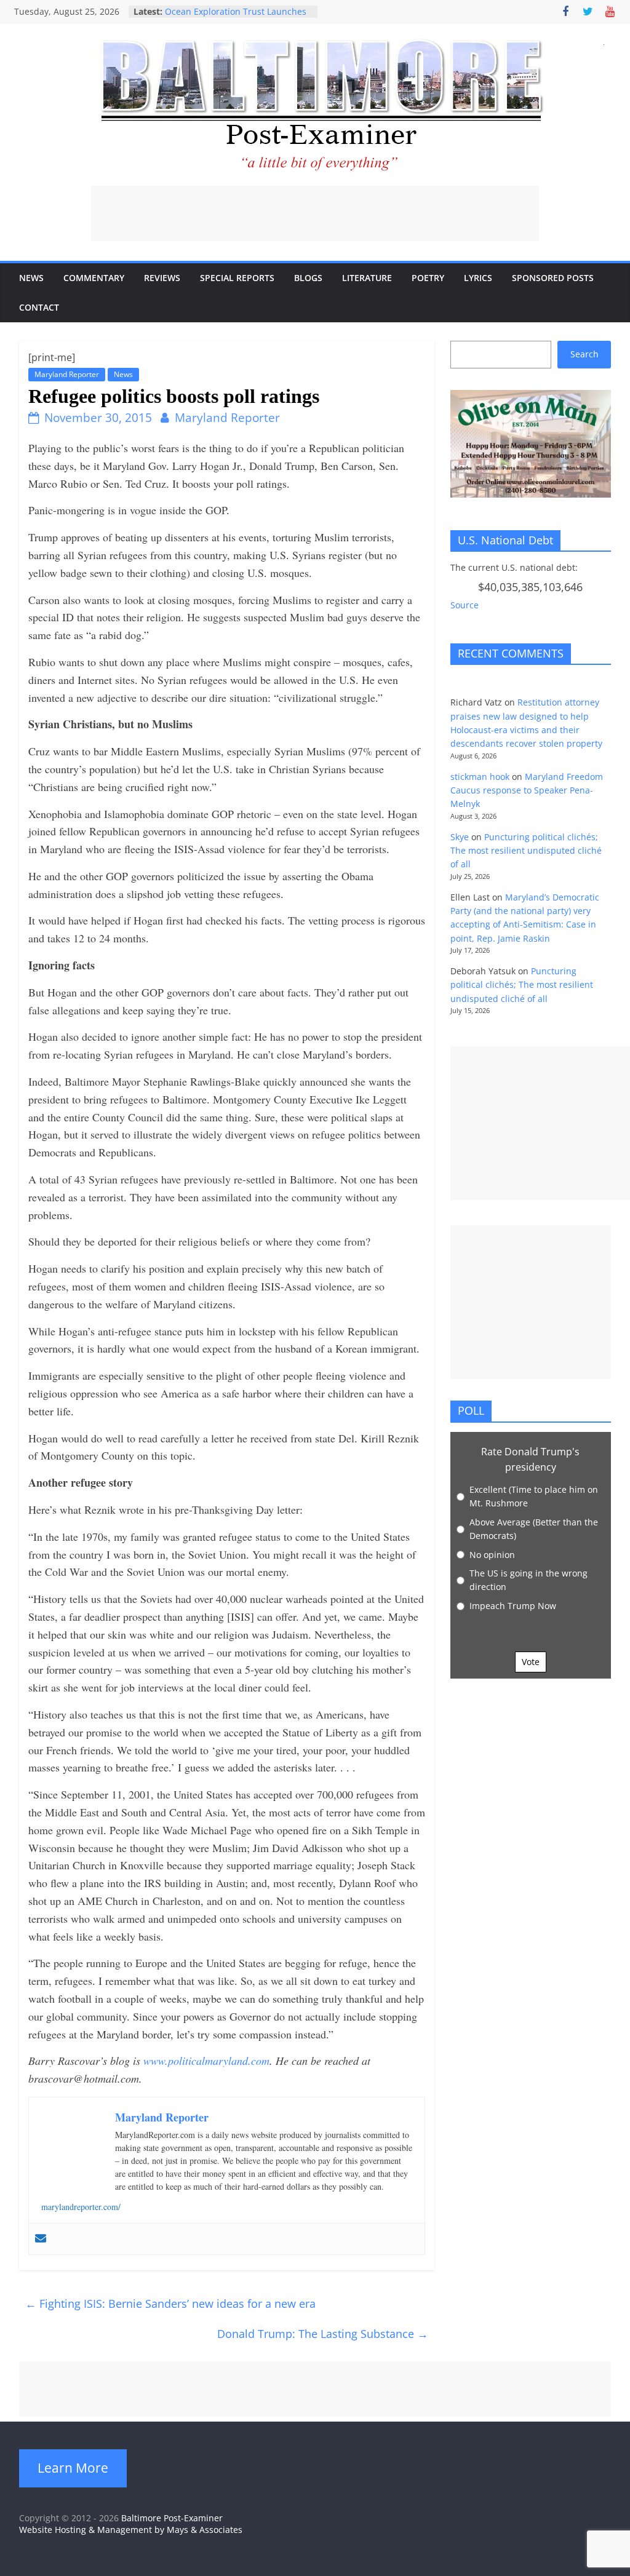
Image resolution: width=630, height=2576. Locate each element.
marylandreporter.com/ (81, 2207)
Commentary (94, 278)
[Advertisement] (315, 213)
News (31, 278)
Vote (531, 1662)
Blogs (308, 278)
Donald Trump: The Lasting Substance (323, 2334)
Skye (460, 837)
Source (465, 605)
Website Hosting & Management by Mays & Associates (131, 2530)
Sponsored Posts (553, 278)
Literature (367, 278)
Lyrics (478, 278)
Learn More (73, 2468)
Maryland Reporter (67, 374)
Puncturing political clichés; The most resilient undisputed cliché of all (526, 851)
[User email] (41, 2239)
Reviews (162, 278)
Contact (39, 307)
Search (584, 354)
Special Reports (237, 278)
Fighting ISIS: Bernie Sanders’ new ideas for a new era (170, 2304)
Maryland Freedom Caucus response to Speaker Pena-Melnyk (527, 790)
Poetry (428, 278)
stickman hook (480, 777)
